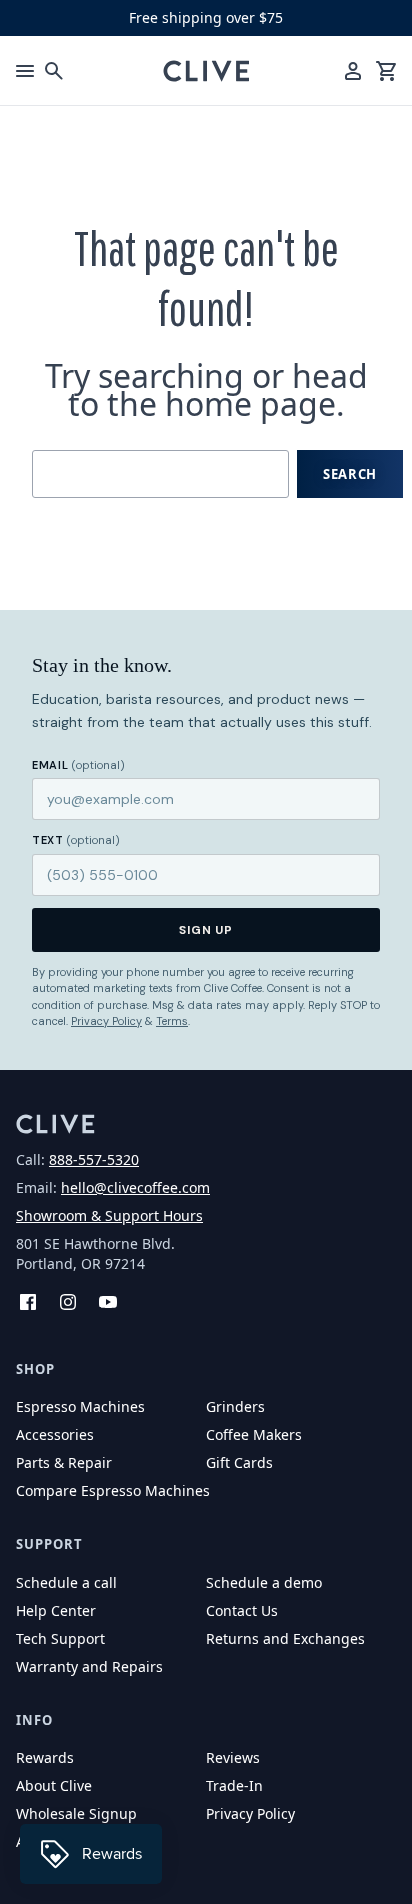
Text (76, 840)
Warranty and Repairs (89, 1666)
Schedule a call (66, 1582)
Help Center (56, 1610)
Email (78, 765)
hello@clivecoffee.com (135, 1187)
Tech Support (60, 1638)
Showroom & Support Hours (109, 1215)
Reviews (233, 1757)
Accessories (55, 1434)
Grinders (235, 1406)
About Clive (54, 1785)
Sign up (206, 930)
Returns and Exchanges (285, 1638)
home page (250, 403)
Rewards (45, 1757)
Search (350, 474)
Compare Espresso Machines (113, 1490)
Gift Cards (239, 1462)
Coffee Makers (254, 1434)
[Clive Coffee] (206, 71)
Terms (172, 1021)
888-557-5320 (94, 1159)
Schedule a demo (264, 1582)
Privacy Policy (106, 1021)
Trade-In (234, 1785)
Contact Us (242, 1610)
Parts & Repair (64, 1462)
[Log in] (353, 71)
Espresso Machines (80, 1406)
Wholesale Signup (76, 1813)
